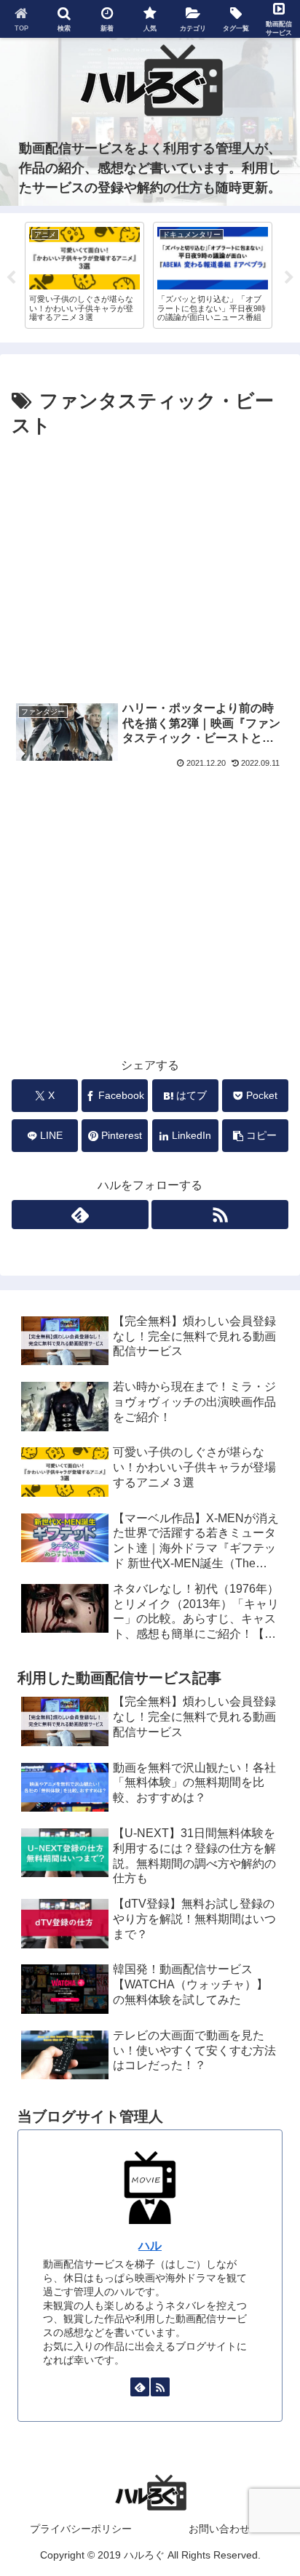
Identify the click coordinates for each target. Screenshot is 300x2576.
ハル (150, 2245)
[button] (255, 1136)
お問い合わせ (219, 2529)
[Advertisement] (150, 565)
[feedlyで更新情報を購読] (80, 1215)
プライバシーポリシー (81, 2529)
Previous (11, 278)
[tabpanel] (84, 275)
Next (289, 278)
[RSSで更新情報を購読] (220, 1215)
